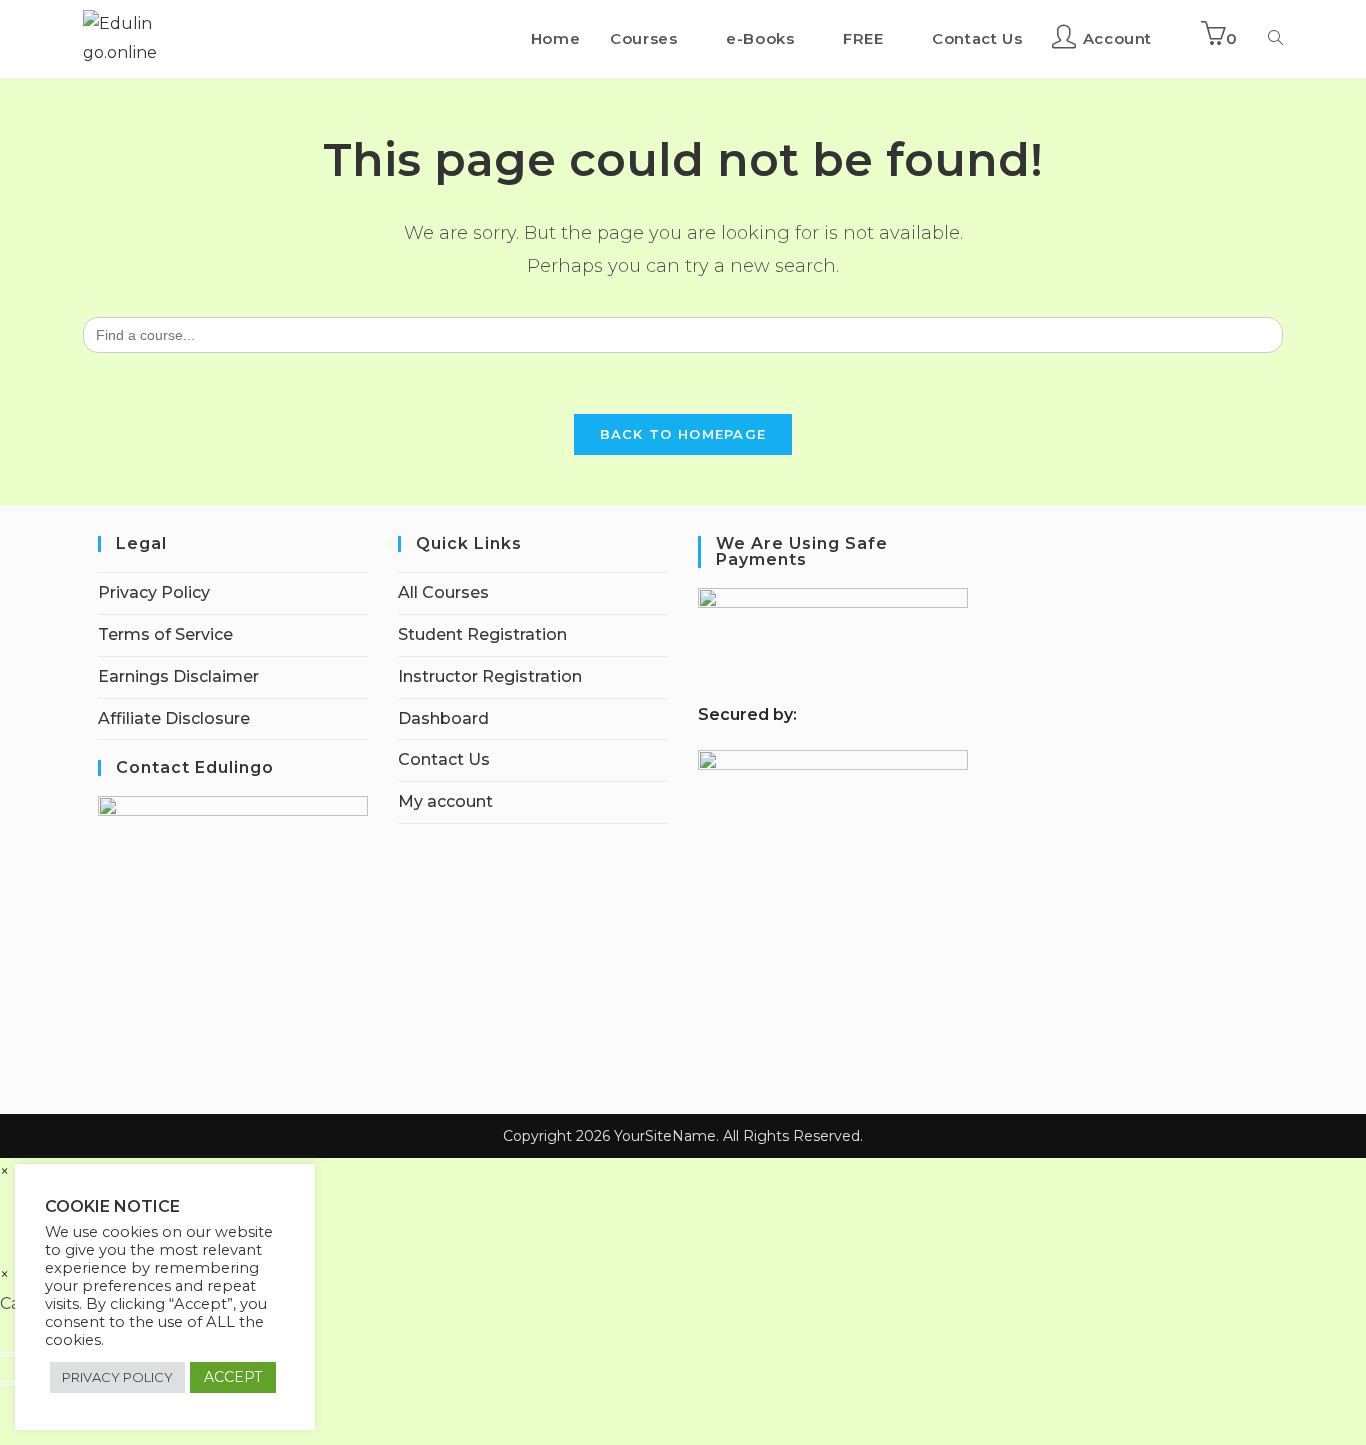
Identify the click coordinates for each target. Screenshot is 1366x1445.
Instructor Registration (490, 676)
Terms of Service (165, 634)
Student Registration (482, 634)
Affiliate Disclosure (174, 718)
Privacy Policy (154, 592)
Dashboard (443, 718)
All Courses (443, 592)
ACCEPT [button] (233, 1377)
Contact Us (444, 759)
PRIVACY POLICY (117, 1377)
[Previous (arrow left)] (7, 1383)
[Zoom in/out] (7, 1354)
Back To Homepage (683, 434)
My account (445, 801)
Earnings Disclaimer (178, 676)
